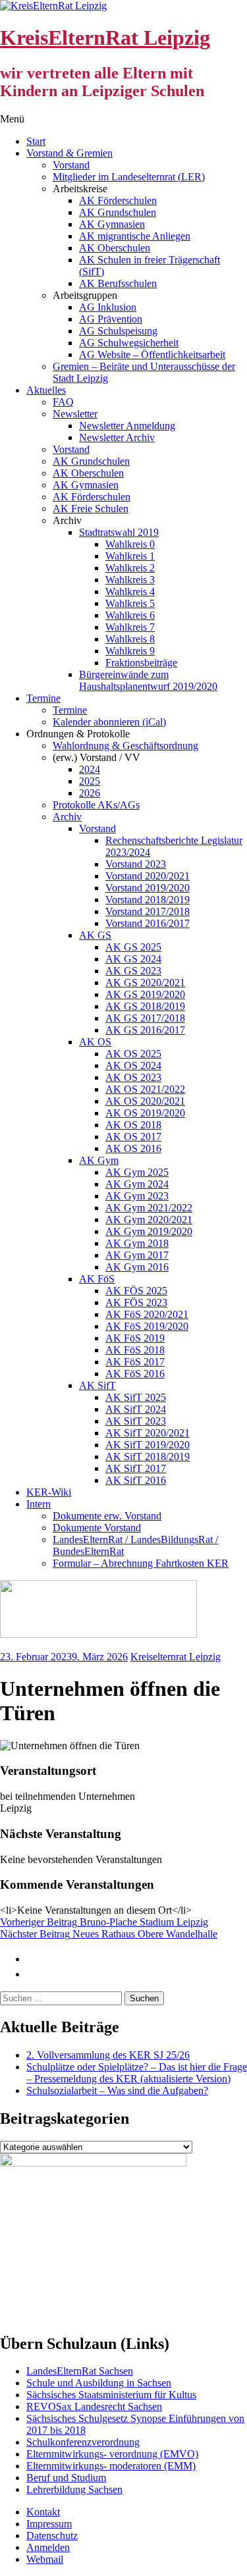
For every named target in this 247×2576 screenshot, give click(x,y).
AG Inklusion (108, 307)
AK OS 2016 (133, 1148)
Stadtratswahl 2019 (119, 532)
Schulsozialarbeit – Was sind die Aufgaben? (117, 2090)
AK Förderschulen (118, 200)
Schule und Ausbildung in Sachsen (99, 2383)
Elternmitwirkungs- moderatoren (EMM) (111, 2466)
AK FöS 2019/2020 (147, 1326)
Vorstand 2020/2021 (148, 876)
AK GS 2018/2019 (145, 1006)
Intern (39, 1504)
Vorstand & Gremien (69, 153)
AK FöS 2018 (135, 1350)
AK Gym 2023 (137, 1196)
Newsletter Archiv (117, 437)
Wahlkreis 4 (130, 591)
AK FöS (97, 1279)
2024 (90, 769)
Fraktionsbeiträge (141, 663)
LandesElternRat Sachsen (80, 2371)
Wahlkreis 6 (130, 615)
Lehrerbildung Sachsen (74, 2489)
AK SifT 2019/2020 (148, 1445)
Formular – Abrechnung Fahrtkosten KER (141, 1563)
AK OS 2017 (133, 1137)
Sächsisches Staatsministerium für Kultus (111, 2395)
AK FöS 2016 (135, 1374)
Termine (43, 698)
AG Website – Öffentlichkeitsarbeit (152, 355)
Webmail (45, 2559)
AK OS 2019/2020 (145, 1113)
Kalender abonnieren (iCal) (109, 722)
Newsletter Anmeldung (127, 426)
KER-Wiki (49, 1492)
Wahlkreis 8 (130, 639)
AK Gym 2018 (137, 1243)
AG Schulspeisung (118, 331)
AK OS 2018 (133, 1125)
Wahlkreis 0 (130, 544)
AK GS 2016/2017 (145, 1030)
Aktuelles (46, 390)
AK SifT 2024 (136, 1409)
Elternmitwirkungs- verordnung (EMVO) (112, 2454)
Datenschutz (52, 2536)
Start (36, 141)
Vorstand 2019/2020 (148, 888)
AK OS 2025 (133, 1054)
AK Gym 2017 (137, 1255)
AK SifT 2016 (136, 1480)
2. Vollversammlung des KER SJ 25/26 (108, 2055)
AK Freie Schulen (91, 509)
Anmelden (48, 2547)
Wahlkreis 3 (130, 580)
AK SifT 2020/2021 (148, 1433)
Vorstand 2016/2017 (148, 923)
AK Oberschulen (115, 248)
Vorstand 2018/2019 (148, 900)
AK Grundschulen (118, 212)
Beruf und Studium (66, 2478)
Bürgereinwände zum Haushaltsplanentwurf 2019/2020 (148, 680)
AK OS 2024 (133, 1065)
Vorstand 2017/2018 (148, 911)
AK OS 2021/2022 (145, 1089)
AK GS (95, 935)
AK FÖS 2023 (136, 1302)
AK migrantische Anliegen (135, 236)
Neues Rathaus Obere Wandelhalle (109, 1934)
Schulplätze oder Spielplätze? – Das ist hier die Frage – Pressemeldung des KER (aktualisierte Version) (137, 2073)
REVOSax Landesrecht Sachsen (94, 2406)
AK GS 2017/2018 (145, 1018)
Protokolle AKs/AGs (96, 805)
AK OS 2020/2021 (145, 1101)
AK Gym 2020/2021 (149, 1220)
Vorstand (71, 165)
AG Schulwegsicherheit (129, 343)
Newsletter (75, 414)
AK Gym (99, 1160)
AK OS (95, 1042)
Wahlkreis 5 (130, 603)
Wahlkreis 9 (130, 651)
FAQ (63, 402)
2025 (90, 781)
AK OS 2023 (133, 1077)
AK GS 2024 (133, 959)
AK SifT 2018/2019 (148, 1457)
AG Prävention (111, 319)
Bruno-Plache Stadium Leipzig (104, 1922)
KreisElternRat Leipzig (105, 38)
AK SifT (97, 1385)
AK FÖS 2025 (136, 1291)
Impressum (49, 2524)
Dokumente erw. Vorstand (107, 1516)
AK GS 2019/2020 (145, 994)
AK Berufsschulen (118, 283)
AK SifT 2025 (136, 1397)
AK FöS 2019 (135, 1338)
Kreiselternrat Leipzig (176, 1657)
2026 (90, 793)
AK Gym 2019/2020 (149, 1231)
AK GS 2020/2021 (145, 983)
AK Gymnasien (112, 224)
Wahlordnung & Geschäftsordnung (125, 746)
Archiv (67, 817)
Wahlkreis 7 (130, 627)
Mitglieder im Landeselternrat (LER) (129, 177)
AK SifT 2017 (136, 1468)
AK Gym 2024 (137, 1184)
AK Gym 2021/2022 (149, 1208)
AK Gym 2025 (137, 1172)
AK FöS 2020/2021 (147, 1314)
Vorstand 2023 (136, 864)
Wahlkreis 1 (130, 556)
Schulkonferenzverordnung (83, 2442)
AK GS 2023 (133, 971)
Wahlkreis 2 (130, 568)
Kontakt (43, 2512)
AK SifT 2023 (136, 1421)
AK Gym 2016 (137, 1267)
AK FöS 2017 (135, 1362)
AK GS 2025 (133, 947)
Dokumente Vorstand (97, 1528)
